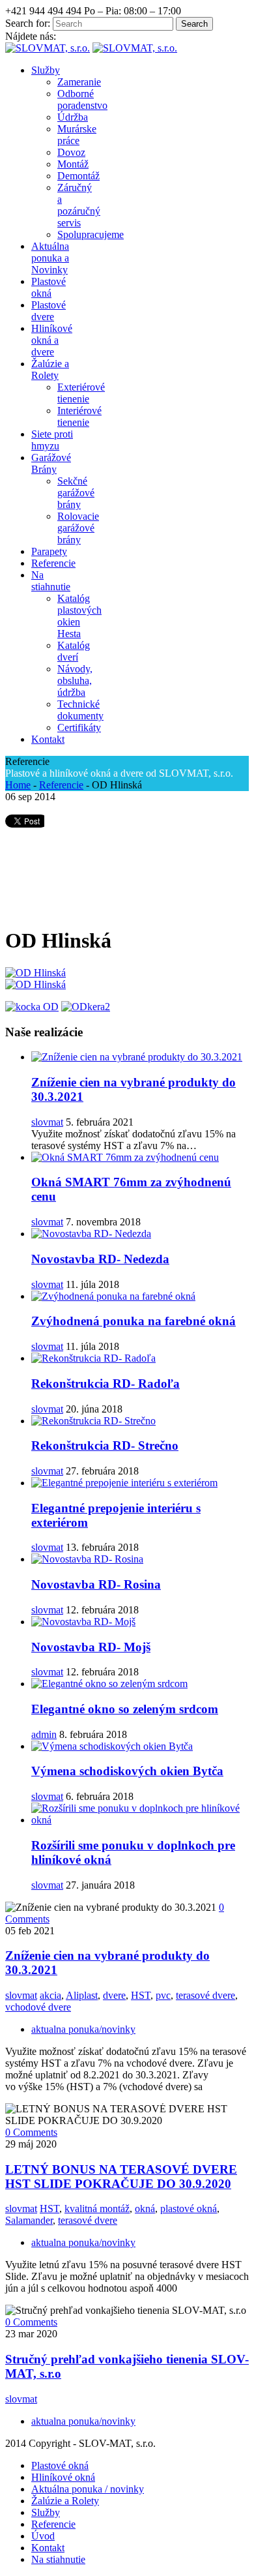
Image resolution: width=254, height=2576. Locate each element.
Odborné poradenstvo (82, 99)
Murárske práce (77, 135)
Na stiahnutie (58, 2559)
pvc (163, 1995)
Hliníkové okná (63, 2477)
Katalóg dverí (74, 651)
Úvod (43, 2536)
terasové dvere (205, 1995)
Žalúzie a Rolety (65, 2501)
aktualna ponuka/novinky (83, 2029)
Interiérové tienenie (79, 416)
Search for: (28, 23)
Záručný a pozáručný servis (79, 205)
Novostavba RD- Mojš (91, 1647)
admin (44, 1734)
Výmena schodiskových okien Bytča (127, 1771)
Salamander (29, 2220)
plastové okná (189, 2209)
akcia (50, 1995)
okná (145, 2209)
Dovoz (71, 152)
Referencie (61, 785)
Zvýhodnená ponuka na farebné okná (134, 1321)
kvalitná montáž (97, 2209)
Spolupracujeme (91, 234)
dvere (114, 1995)
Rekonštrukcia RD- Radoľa (106, 1384)
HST (141, 1995)
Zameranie (79, 82)
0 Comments (31, 2132)
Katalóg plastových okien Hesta (79, 616)
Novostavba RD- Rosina (96, 1584)
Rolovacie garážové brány (78, 528)
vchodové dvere (38, 2007)
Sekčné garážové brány (76, 493)
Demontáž (78, 176)
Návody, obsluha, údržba (75, 681)
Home (18, 785)
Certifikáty (79, 727)
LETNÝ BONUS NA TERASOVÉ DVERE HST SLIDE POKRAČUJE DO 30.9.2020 (121, 2177)
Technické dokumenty (80, 710)
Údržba (73, 117)
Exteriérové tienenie (81, 393)
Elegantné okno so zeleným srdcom (125, 1709)
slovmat (47, 1122)
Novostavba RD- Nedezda (100, 1259)
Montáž (73, 164)
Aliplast (82, 1995)
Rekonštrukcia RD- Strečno (105, 1445)
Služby (46, 2512)
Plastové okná (60, 2465)
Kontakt (48, 2548)
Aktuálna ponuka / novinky (88, 2489)
